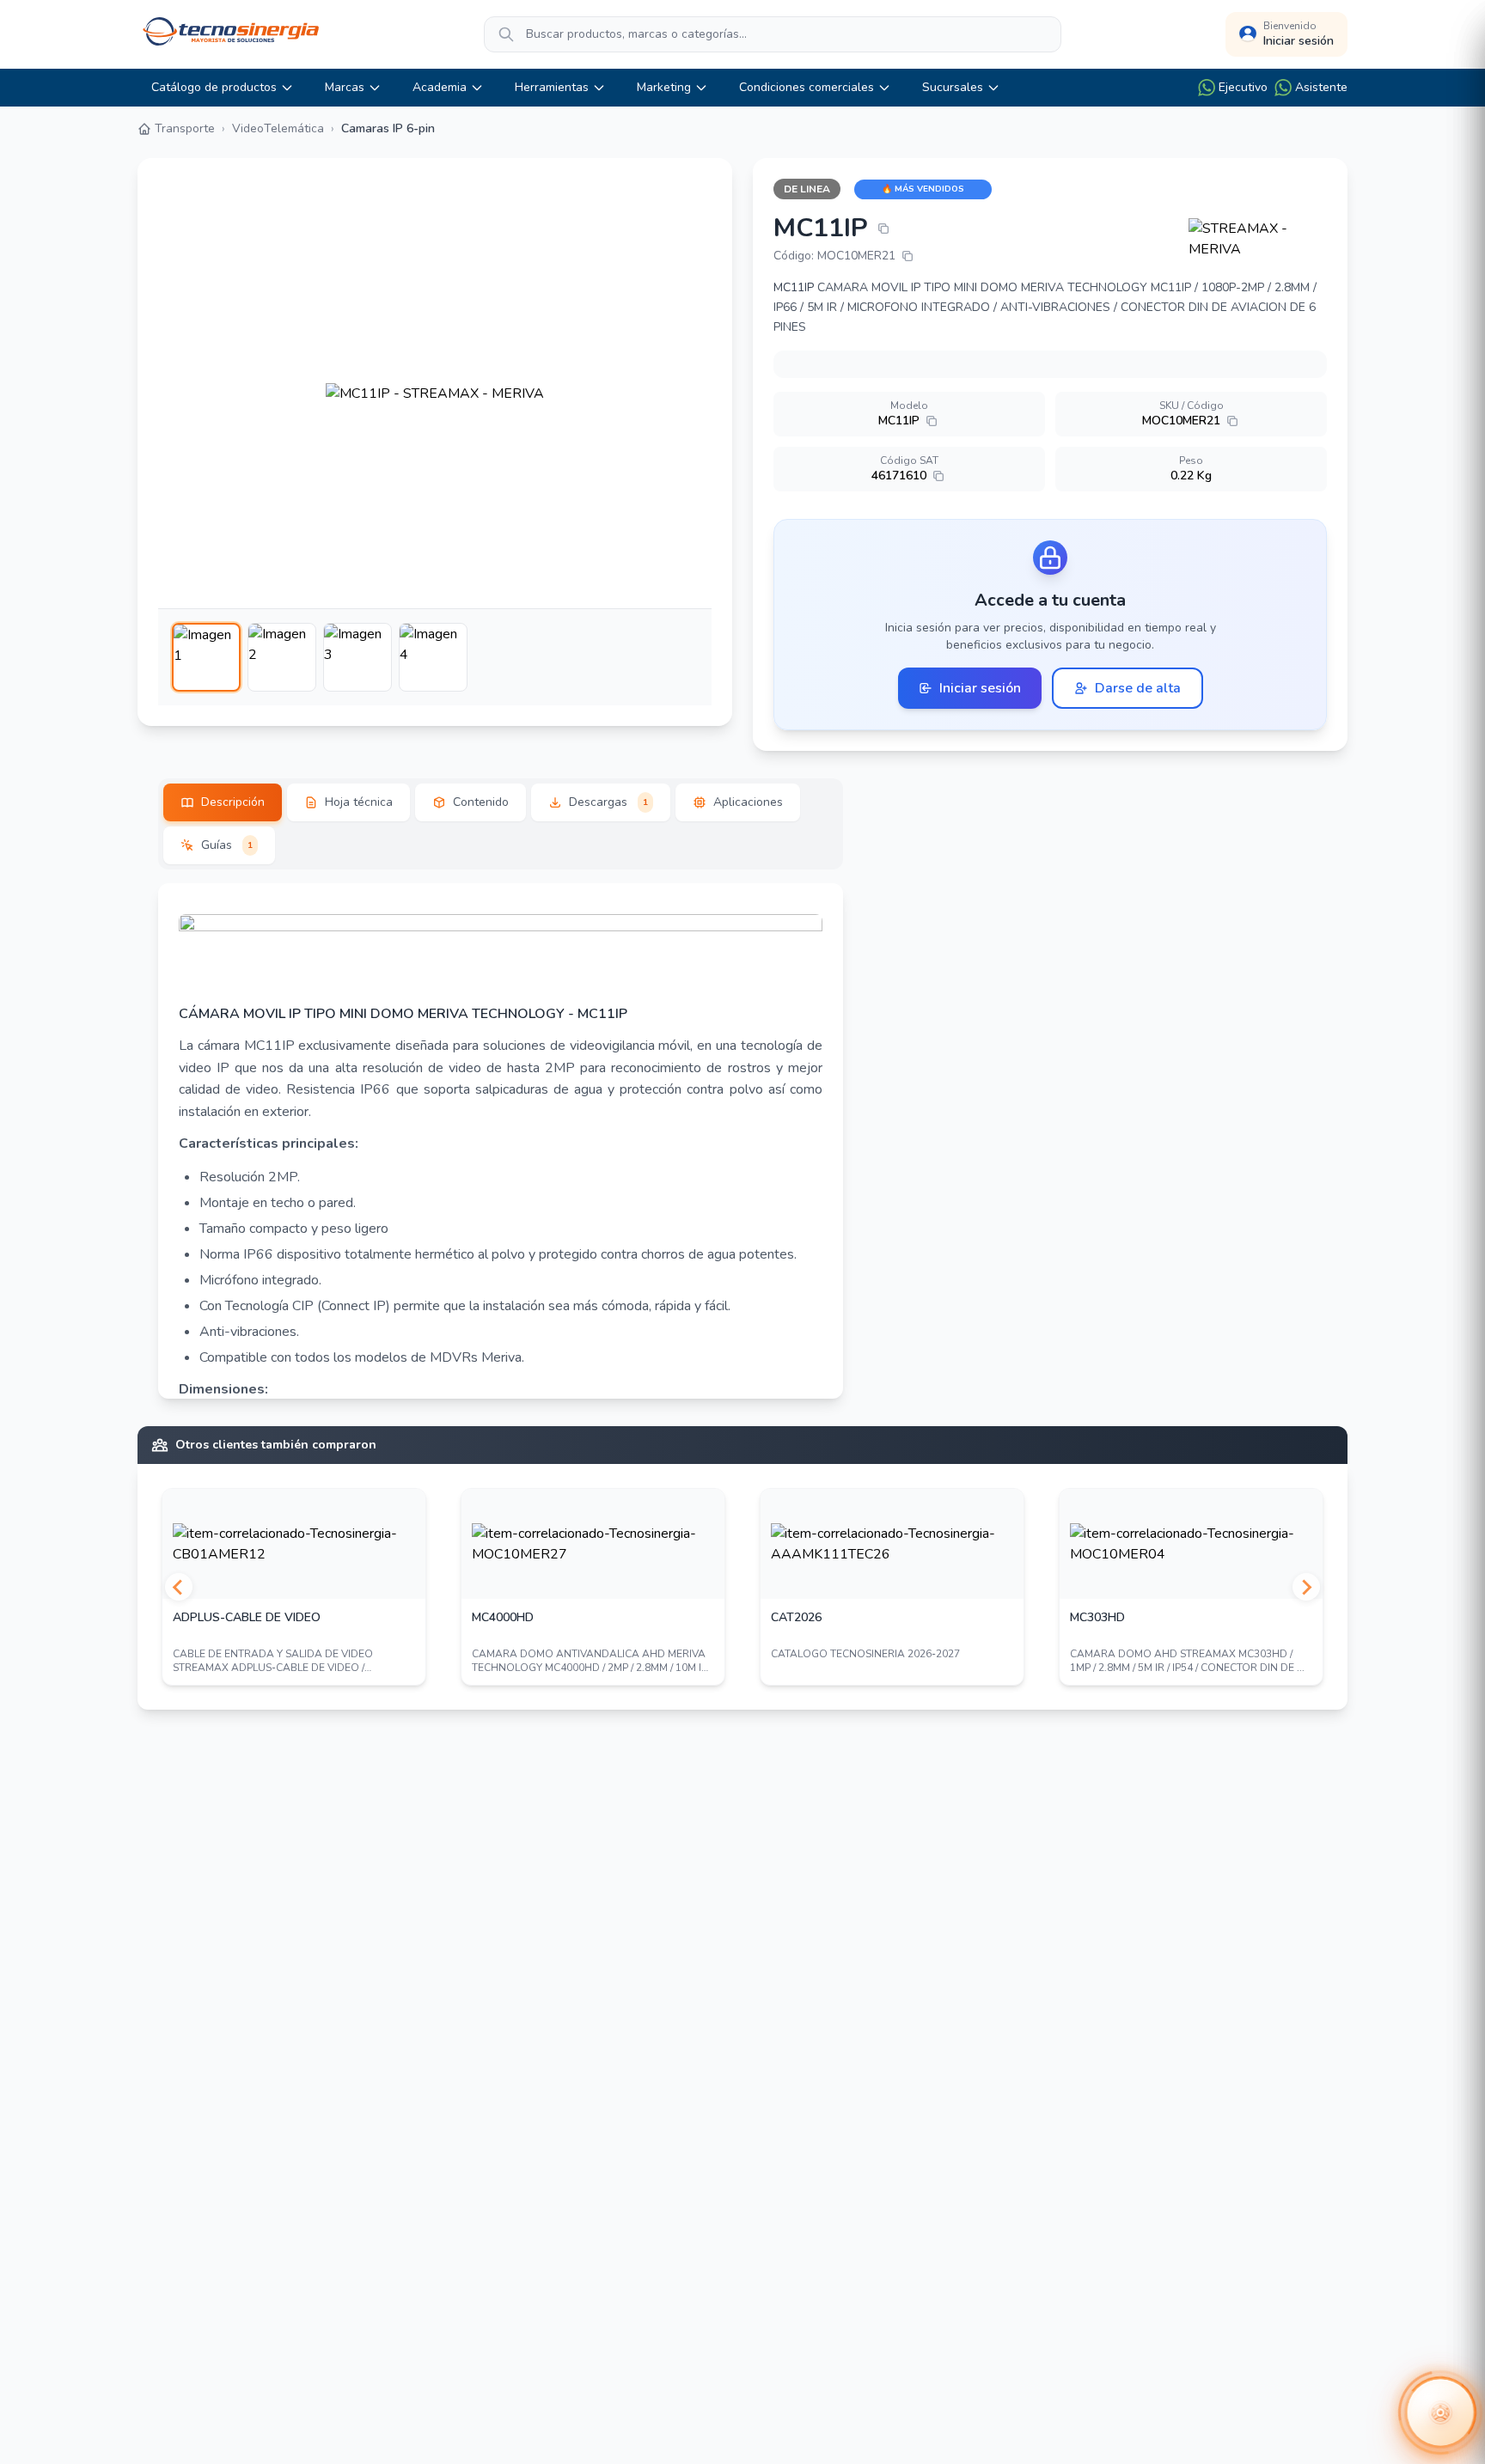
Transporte (185, 128)
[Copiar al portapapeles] (883, 229)
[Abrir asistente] (1440, 2412)
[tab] (223, 802)
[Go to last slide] (179, 1587)
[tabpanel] (501, 1141)
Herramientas (552, 87)
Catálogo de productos (214, 87)
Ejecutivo (1243, 87)
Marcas (345, 87)
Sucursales (953, 87)
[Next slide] (1306, 1587)
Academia (440, 87)
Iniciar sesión (980, 688)
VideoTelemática (278, 128)
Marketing (664, 87)
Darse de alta (1138, 688)
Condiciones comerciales (807, 87)
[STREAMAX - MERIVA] (1258, 239)
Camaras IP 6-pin (388, 128)
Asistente (1321, 87)
